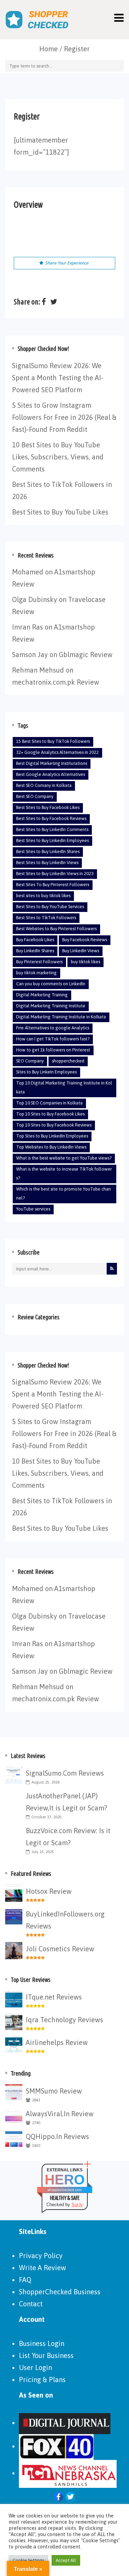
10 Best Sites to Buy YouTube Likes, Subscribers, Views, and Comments (58, 457)
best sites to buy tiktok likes (43, 896)
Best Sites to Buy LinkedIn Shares (48, 851)
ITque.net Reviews (54, 1997)
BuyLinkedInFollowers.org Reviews (65, 1920)
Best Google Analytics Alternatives (51, 774)
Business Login (42, 2343)
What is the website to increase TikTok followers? (64, 1173)
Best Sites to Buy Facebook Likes (48, 807)
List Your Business (46, 2355)
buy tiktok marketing (36, 973)
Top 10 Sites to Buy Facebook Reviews (54, 1125)
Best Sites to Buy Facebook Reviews (51, 818)
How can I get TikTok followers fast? (53, 1039)
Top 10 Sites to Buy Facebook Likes (50, 1114)
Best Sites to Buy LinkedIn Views (47, 863)
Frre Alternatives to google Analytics (53, 1028)
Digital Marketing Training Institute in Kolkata (61, 1017)
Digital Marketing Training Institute (51, 1006)
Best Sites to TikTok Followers (46, 918)
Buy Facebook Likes (35, 940)
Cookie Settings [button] (28, 2560)
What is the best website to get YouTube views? (64, 1158)
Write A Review (42, 2268)
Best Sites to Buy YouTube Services (50, 907)
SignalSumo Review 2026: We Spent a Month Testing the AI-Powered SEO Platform (58, 378)
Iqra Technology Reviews (64, 2020)
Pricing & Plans (42, 2380)
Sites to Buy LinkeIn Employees (46, 1072)
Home (49, 49)
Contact (31, 2304)
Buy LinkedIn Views (81, 951)
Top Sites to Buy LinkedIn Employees (52, 1136)
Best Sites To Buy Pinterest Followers (53, 885)
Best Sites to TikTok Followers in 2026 (62, 490)
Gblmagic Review (86, 655)
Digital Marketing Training (42, 995)
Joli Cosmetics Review (60, 1949)
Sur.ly (77, 2205)
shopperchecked (68, 1061)
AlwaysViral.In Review (60, 2114)
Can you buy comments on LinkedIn (51, 984)
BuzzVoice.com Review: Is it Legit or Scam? (68, 1837)
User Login (35, 2367)
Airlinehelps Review (57, 2042)
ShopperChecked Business (60, 2292)
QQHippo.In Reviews (57, 2136)
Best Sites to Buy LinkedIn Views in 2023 (55, 874)
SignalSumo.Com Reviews (65, 1773)
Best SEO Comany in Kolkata (44, 785)
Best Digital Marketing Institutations (52, 763)
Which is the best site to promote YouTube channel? (63, 1193)
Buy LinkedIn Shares (35, 951)
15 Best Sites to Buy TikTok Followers (53, 741)
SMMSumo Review (54, 2091)
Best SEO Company (35, 796)
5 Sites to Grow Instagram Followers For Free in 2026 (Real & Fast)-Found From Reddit (64, 417)
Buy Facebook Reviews (85, 940)
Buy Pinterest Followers (39, 962)
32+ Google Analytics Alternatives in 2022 (57, 752)
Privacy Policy (41, 2256)
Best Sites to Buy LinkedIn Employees (52, 840)
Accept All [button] (66, 2560)
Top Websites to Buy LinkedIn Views (51, 1147)
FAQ (25, 2280)
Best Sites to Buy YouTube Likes (60, 512)
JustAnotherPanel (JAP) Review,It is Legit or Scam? (66, 1802)
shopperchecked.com (64, 2190)
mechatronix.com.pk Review (56, 682)
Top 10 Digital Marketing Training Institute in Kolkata (64, 1087)
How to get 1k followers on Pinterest (53, 1050)
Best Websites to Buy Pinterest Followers (56, 929)
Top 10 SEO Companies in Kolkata (49, 1103)
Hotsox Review (49, 1891)
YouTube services (33, 1209)
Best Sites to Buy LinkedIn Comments (52, 829)
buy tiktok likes (85, 962)
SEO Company (30, 1061)
